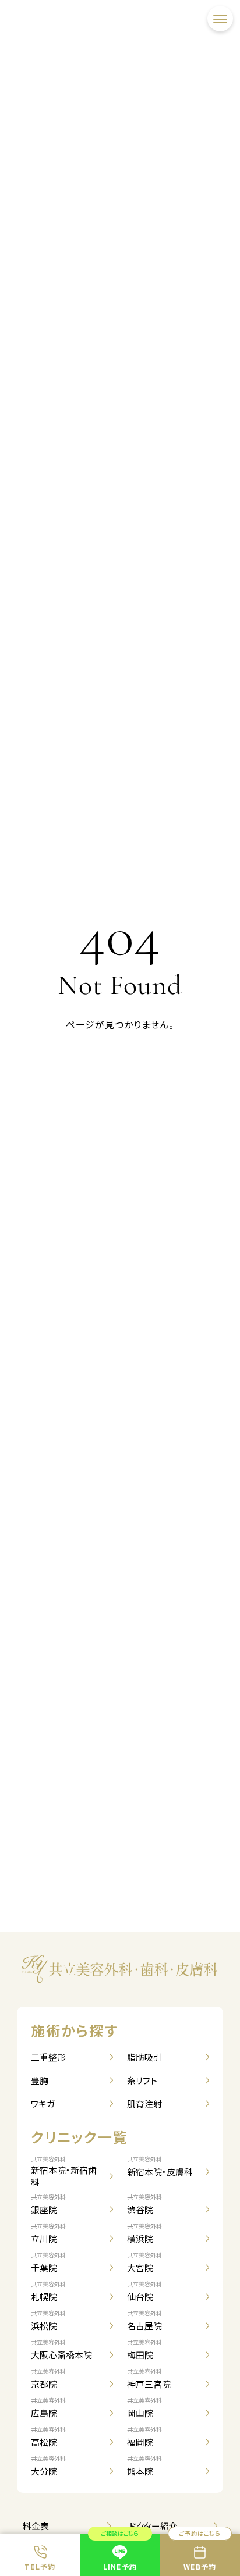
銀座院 (48, 2204)
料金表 (36, 2526)
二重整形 (48, 2057)
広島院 (48, 2408)
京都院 (48, 2379)
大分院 (48, 2466)
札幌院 (48, 2291)
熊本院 (144, 2466)
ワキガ (43, 2103)
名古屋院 (144, 2320)
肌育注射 (144, 2103)
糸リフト (142, 2080)
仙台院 (144, 2291)
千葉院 (48, 2262)
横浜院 (144, 2233)
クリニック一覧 (79, 2137)
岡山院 (144, 2408)
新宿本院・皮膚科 (160, 2166)
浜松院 (48, 2320)
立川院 (48, 2233)
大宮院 (144, 2262)
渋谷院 (144, 2204)
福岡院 (144, 2437)
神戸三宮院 (149, 2379)
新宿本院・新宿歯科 (64, 2171)
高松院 (48, 2437)
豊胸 (40, 2080)
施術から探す (75, 2030)
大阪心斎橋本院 (61, 2349)
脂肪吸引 (144, 2057)
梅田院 (144, 2349)
